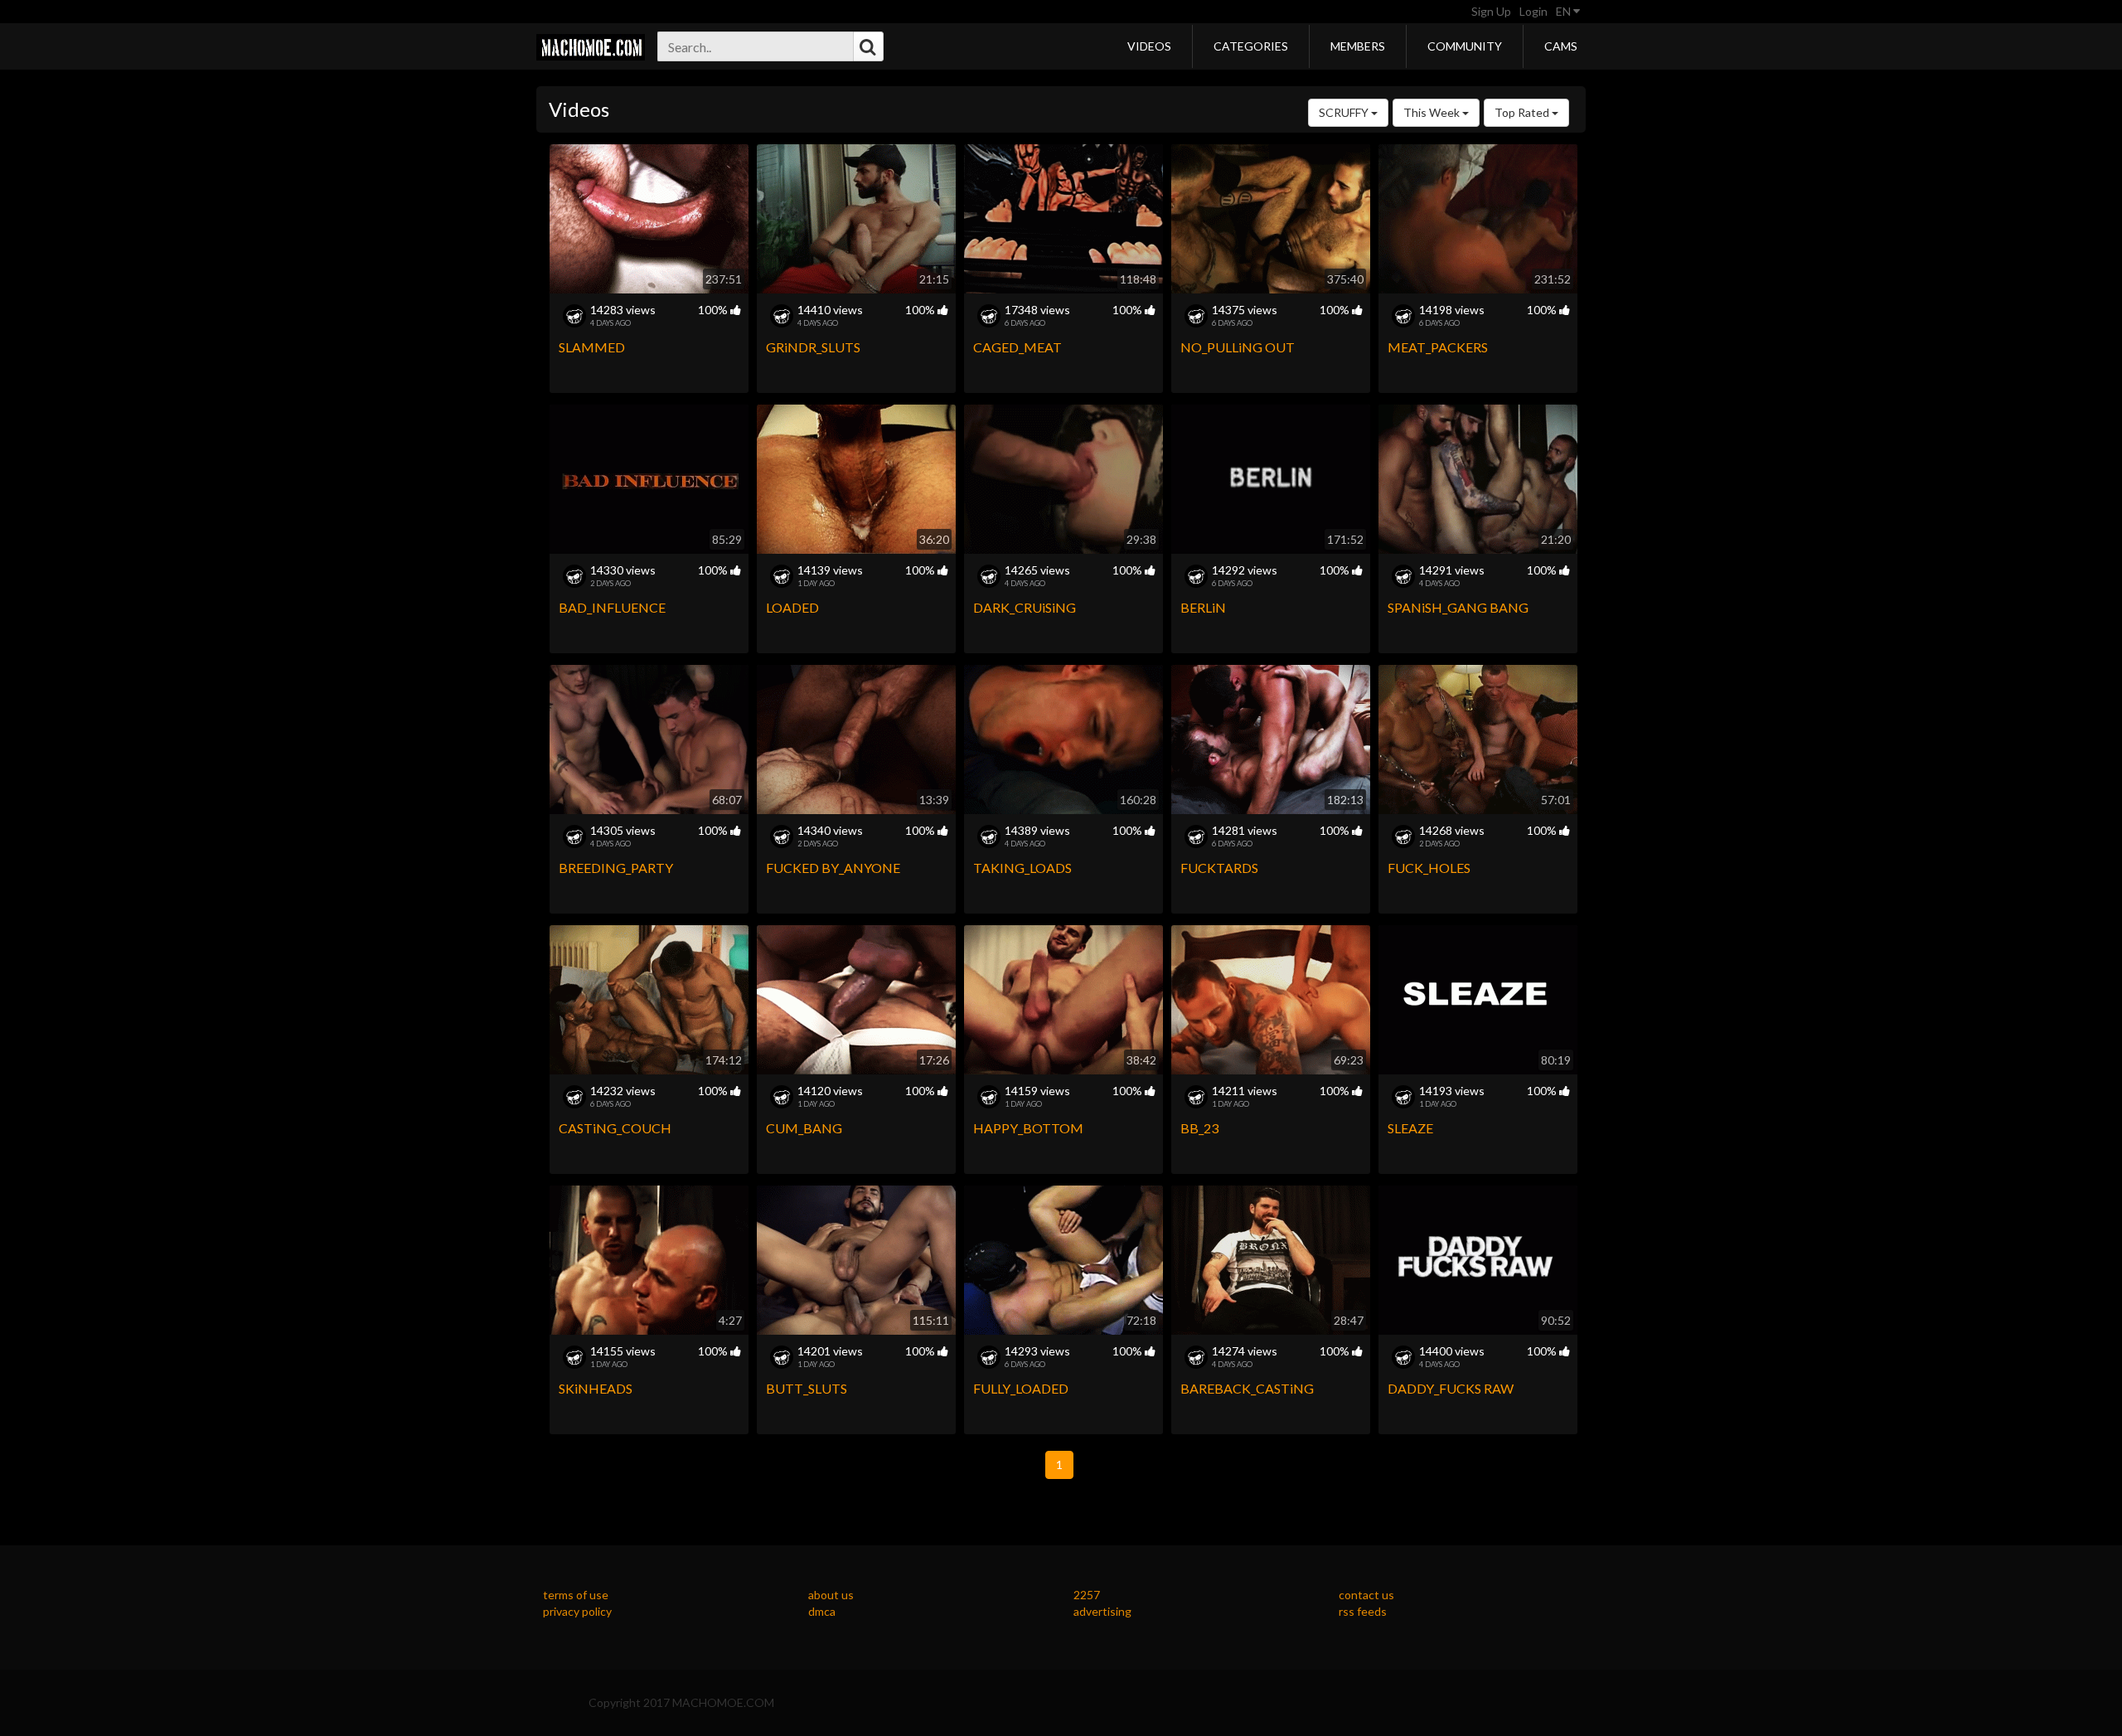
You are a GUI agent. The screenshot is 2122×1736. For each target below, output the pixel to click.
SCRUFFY (1345, 112)
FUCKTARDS (1219, 868)
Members (1358, 46)
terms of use (576, 1595)
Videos (1149, 46)
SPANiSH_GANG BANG (1458, 607)
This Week (1433, 112)
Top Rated (1523, 112)
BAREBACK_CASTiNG (1247, 1388)
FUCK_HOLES (1429, 868)
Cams (1561, 46)
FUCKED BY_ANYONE (833, 868)
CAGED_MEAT (1017, 347)
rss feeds (1363, 1611)
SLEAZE (1410, 1128)
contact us (1366, 1595)
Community (1465, 46)
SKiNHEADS (596, 1388)
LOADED (792, 607)
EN (1565, 11)
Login (1533, 11)
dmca (822, 1611)
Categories (1251, 46)
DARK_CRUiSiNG (1025, 607)
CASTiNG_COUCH (615, 1128)
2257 (1087, 1595)
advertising (1102, 1611)
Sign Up (1491, 11)
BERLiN (1203, 607)
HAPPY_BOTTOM (1028, 1128)
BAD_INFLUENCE (612, 607)
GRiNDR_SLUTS (813, 347)
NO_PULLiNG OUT (1238, 347)
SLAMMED (592, 347)
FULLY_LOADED (1021, 1388)
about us (831, 1595)
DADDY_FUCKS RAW (1451, 1388)
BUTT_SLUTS (807, 1388)
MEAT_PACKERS (1438, 347)
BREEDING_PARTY (616, 868)
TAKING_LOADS (1022, 868)
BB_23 (1199, 1128)
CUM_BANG (804, 1128)
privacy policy (577, 1611)
